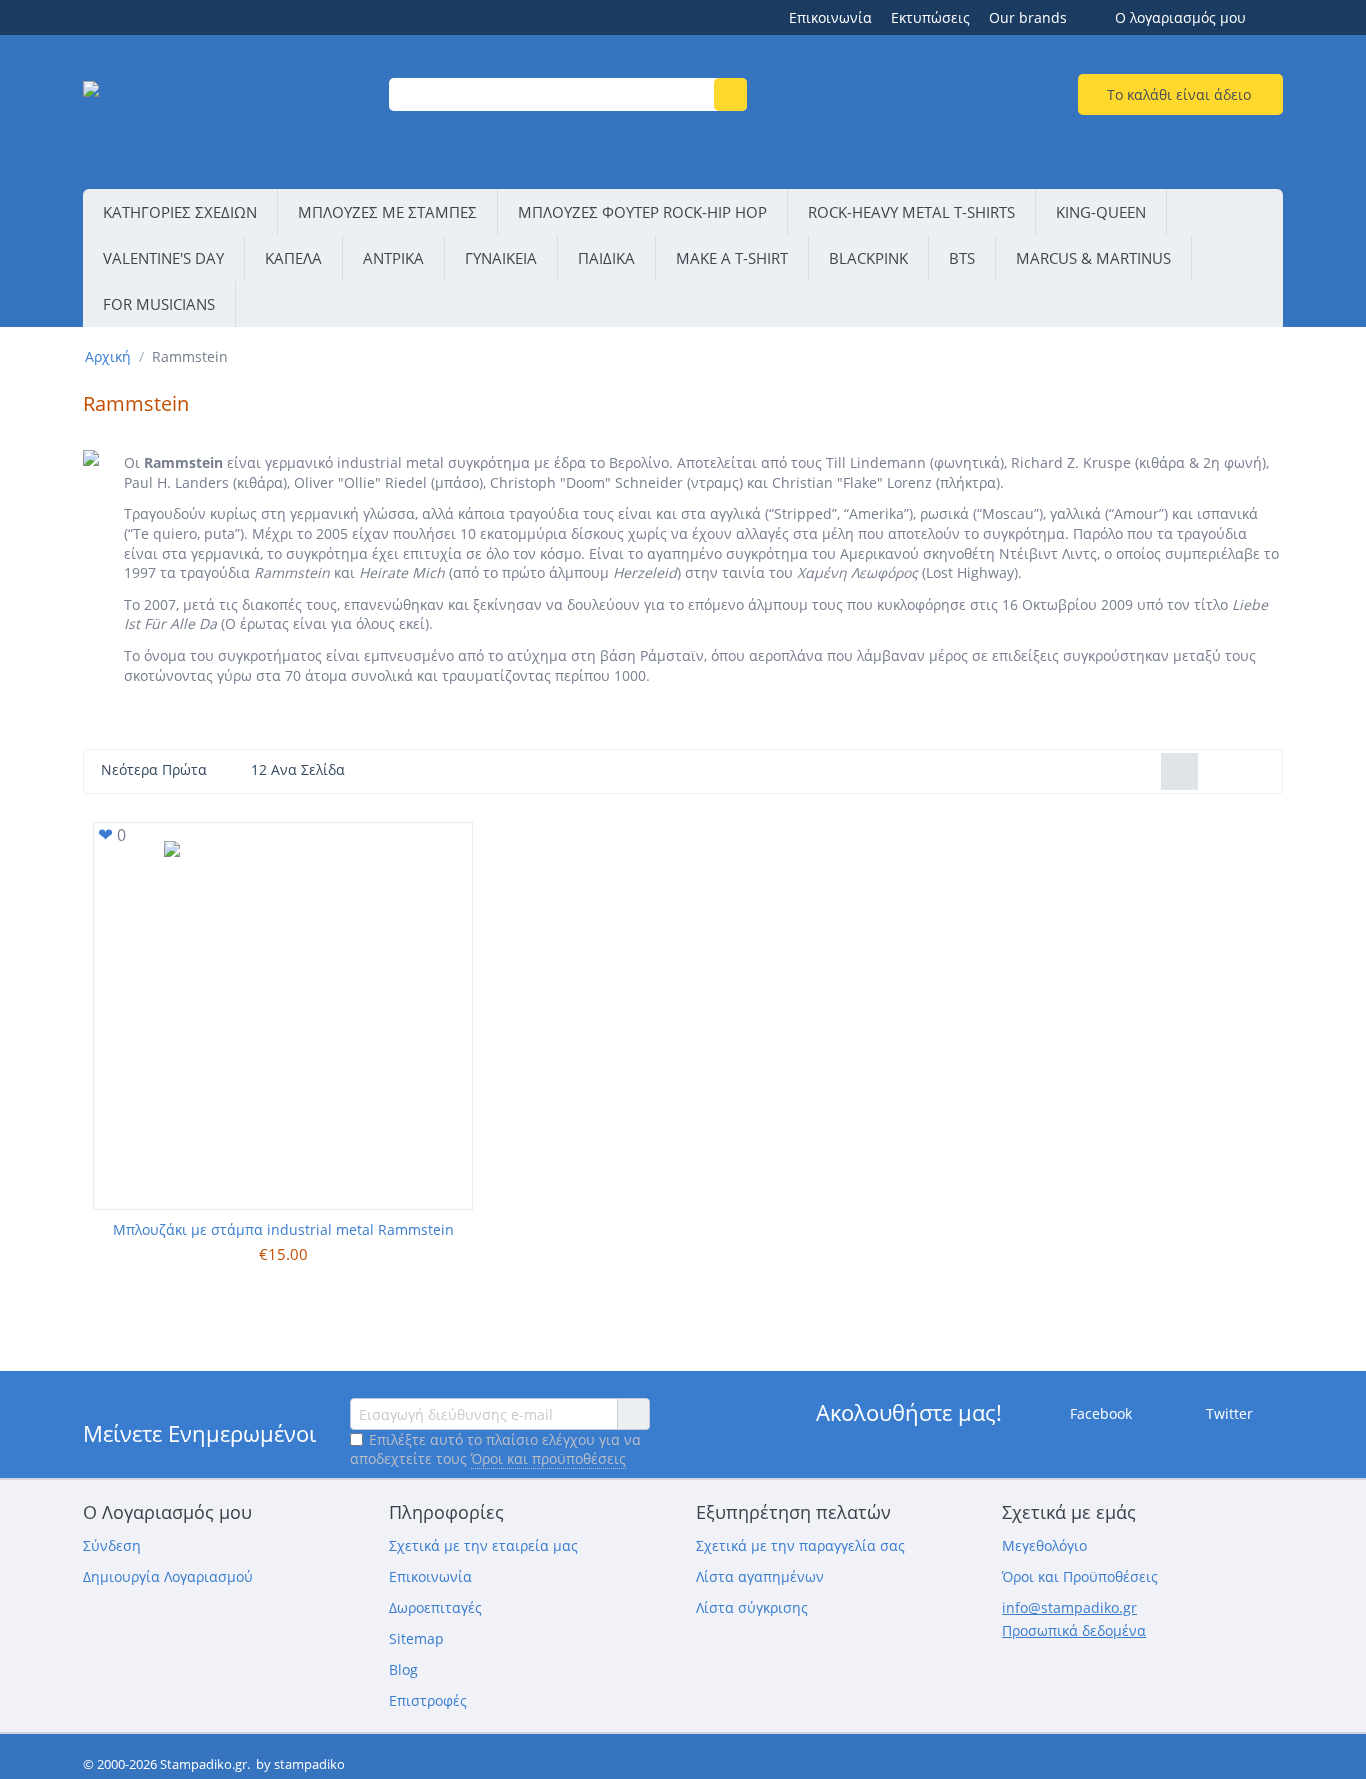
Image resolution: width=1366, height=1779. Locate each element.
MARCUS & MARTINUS (1093, 258)
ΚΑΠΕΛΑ (293, 258)
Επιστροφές (428, 1700)
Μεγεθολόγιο (1044, 1545)
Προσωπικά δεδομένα (1074, 1630)
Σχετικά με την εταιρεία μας (483, 1545)
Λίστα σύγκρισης (752, 1607)
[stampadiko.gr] (223, 114)
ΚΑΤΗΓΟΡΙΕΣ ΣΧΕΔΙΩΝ (180, 212)
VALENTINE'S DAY (163, 258)
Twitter (1227, 1413)
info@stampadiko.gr (1069, 1607)
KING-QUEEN (1101, 212)
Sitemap (416, 1638)
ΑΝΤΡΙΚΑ (393, 258)
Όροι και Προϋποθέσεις (1080, 1576)
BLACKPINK (868, 258)
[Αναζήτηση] (730, 94)
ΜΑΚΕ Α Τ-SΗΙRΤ (732, 258)
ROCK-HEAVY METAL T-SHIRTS (911, 212)
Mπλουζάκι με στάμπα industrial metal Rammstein (283, 1229)
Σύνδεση (112, 1545)
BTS (962, 258)
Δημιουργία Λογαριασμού (168, 1576)
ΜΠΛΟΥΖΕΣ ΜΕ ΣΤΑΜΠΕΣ (387, 212)
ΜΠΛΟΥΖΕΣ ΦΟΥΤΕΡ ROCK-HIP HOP (642, 212)
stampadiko (309, 1764)
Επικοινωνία (830, 17)
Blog (403, 1669)
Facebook (1099, 1413)
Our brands (1028, 17)
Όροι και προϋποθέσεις (548, 1458)
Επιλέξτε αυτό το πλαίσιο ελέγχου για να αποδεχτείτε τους (495, 1449)
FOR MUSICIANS (159, 304)
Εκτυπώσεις (930, 17)
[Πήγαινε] (633, 1414)
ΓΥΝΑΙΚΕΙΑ (501, 258)
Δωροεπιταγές (435, 1607)
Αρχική (108, 356)
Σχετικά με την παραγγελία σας (800, 1545)
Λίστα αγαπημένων (760, 1576)
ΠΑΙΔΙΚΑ (606, 258)
